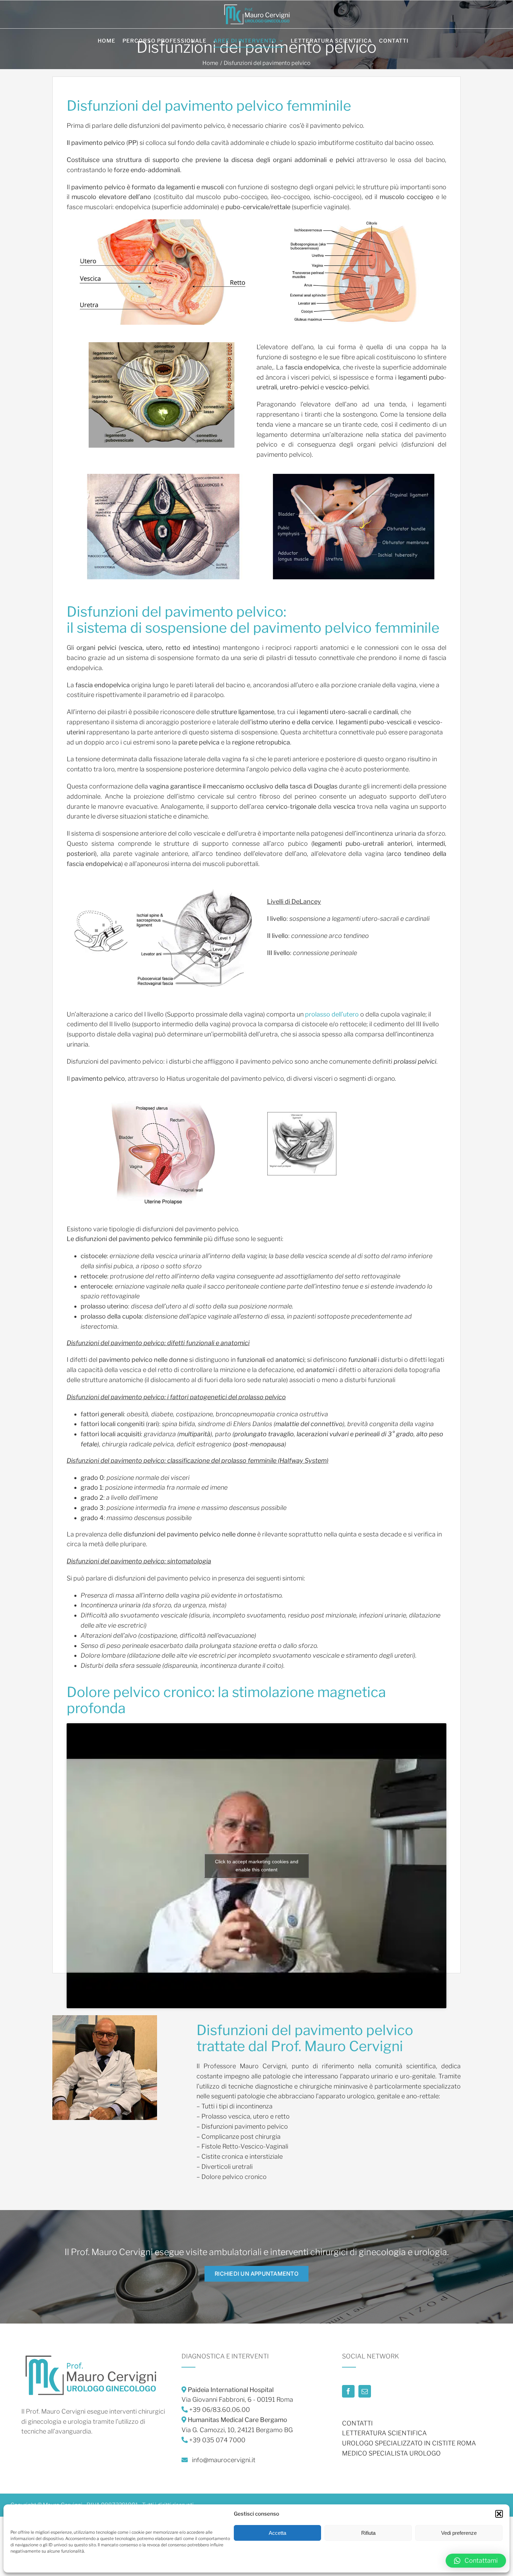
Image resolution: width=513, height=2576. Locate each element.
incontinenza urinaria (386, 833)
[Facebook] (348, 2391)
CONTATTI (357, 2423)
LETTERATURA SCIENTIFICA (384, 2433)
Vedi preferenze (459, 2533)
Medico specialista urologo (391, 2453)
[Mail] (365, 2391)
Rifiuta (368, 2533)
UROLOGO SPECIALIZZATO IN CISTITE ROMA (409, 2443)
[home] (91, 2356)
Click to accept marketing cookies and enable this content (257, 1866)
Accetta (277, 2533)
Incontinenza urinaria (111, 1605)
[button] (499, 2514)
